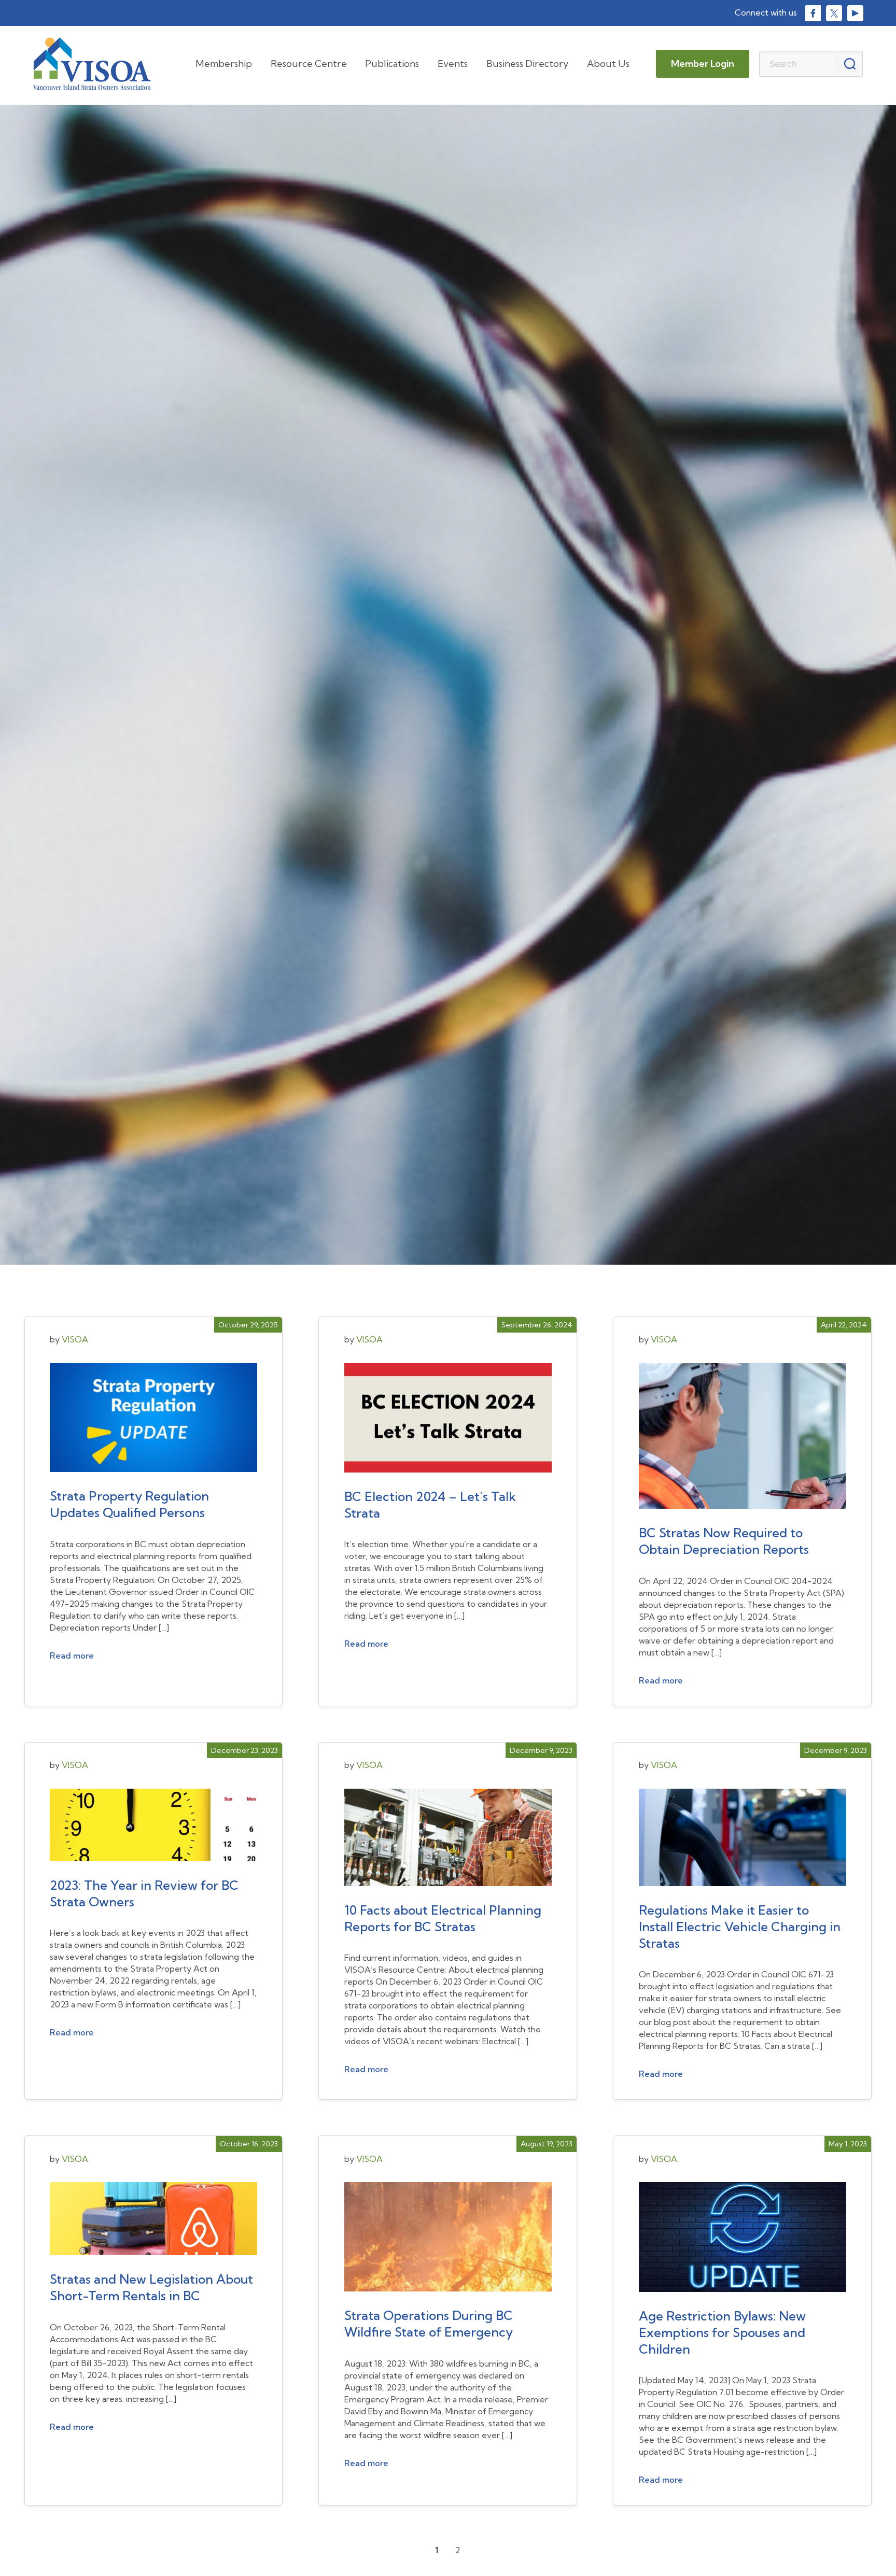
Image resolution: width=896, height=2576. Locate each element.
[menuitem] (224, 64)
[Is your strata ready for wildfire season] (448, 2242)
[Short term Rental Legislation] (153, 2224)
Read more (72, 1655)
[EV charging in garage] (743, 1843)
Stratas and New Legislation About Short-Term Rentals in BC (151, 2287)
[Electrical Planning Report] (448, 1843)
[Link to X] (834, 13)
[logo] (92, 64)
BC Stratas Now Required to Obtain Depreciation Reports (724, 1541)
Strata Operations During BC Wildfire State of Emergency (429, 2324)
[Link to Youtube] (855, 13)
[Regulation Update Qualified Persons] (153, 1423)
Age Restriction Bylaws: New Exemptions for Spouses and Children (722, 2332)
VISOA (75, 1339)
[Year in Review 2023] (153, 1830)
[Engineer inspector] (743, 1441)
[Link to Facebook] (813, 13)
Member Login (703, 63)
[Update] (743, 2242)
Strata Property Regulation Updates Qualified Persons (129, 1504)
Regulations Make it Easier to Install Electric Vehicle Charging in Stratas (740, 1927)
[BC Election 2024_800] (448, 1423)
